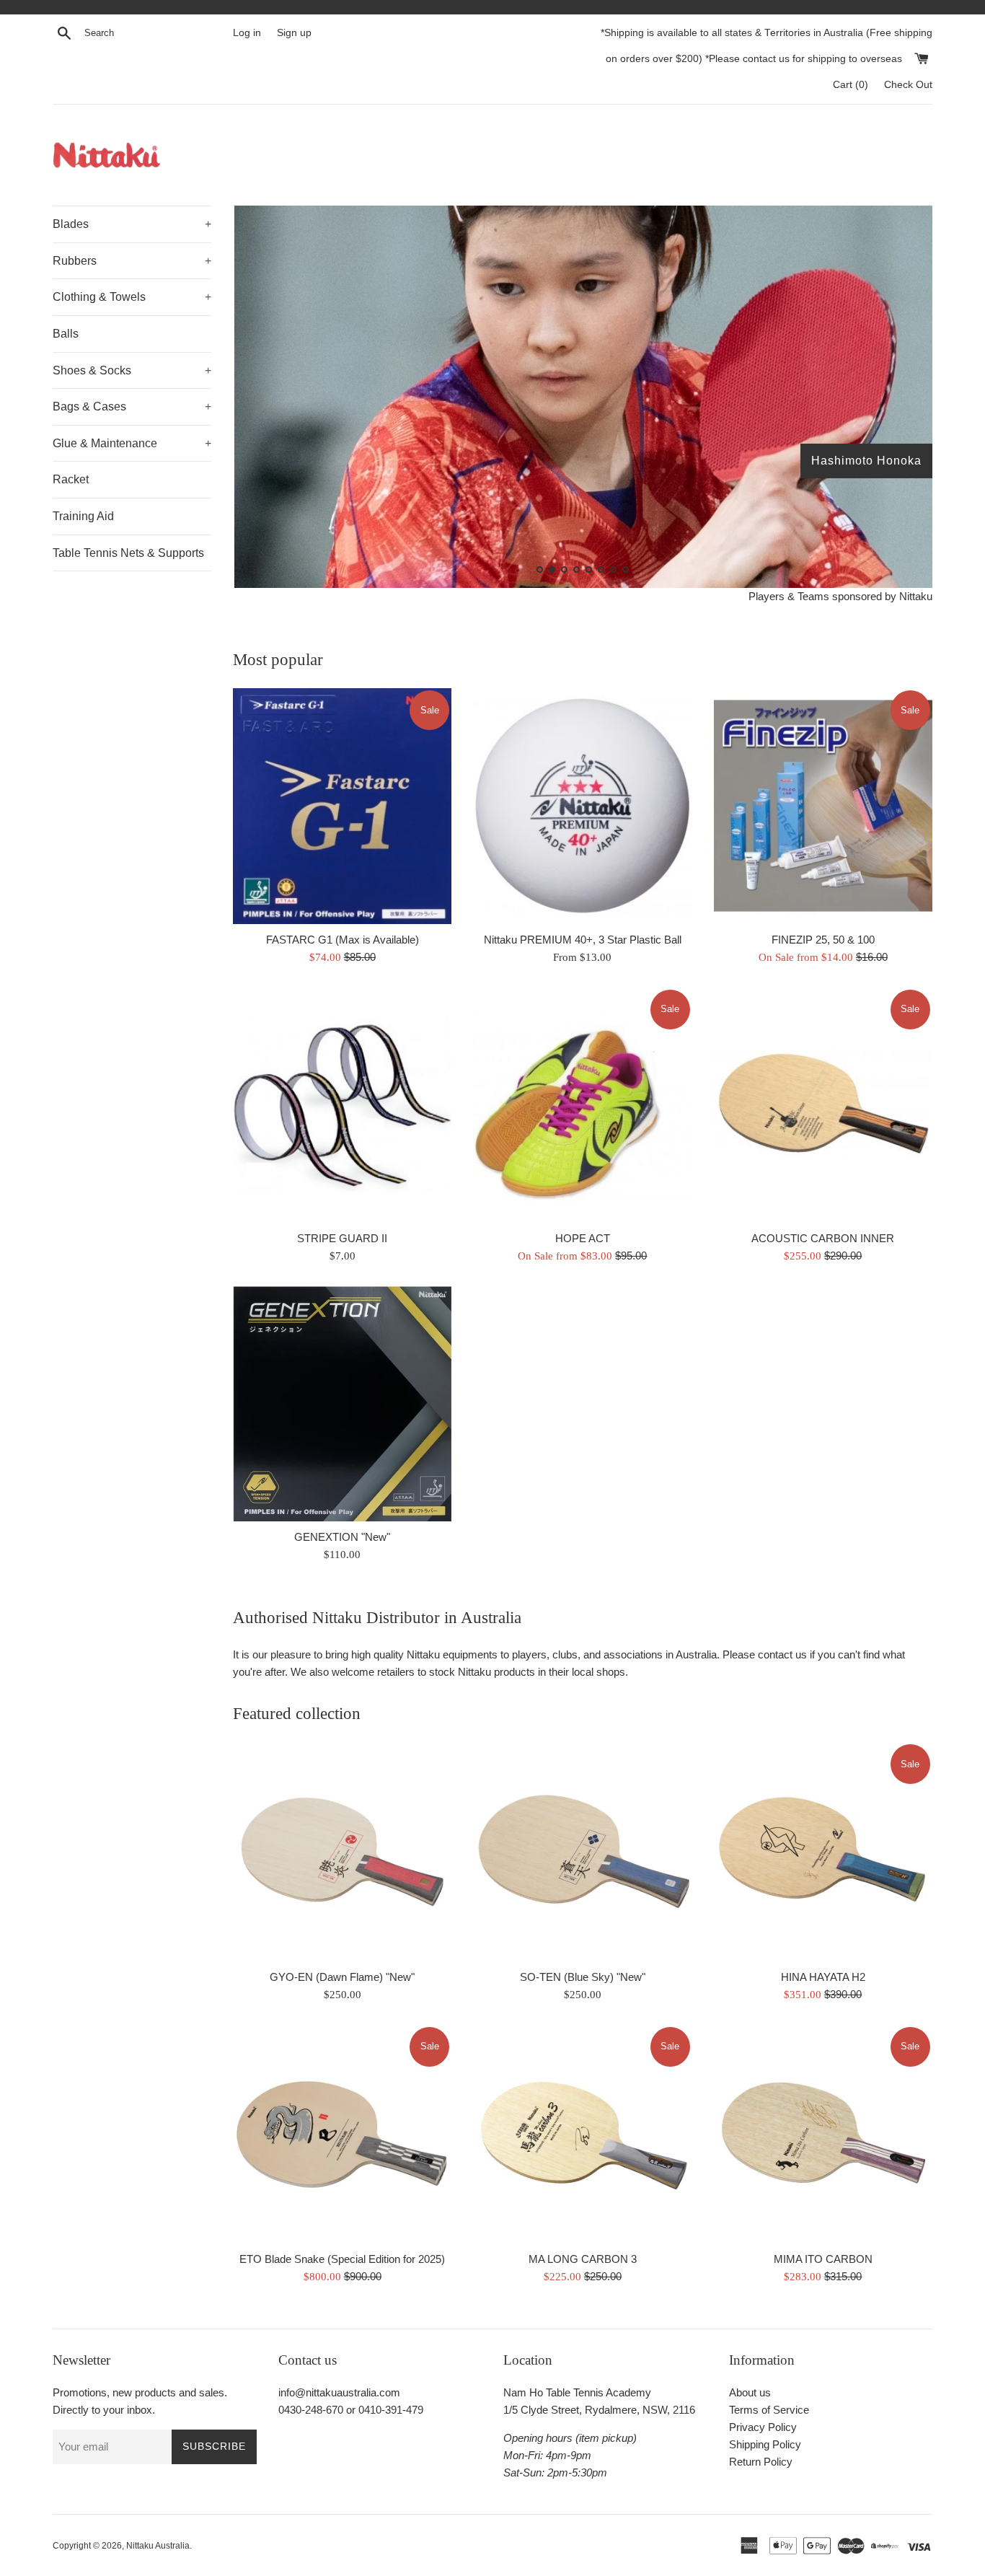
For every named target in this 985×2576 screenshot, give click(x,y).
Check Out (908, 85)
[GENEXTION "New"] (342, 1404)
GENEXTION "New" (342, 1537)
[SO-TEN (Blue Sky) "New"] (582, 1851)
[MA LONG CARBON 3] (582, 2134)
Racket (71, 479)
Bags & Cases (132, 406)
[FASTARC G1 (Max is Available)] (342, 806)
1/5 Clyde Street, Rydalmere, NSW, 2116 (599, 2410)
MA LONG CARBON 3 (583, 2259)
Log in (247, 33)
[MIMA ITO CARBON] (823, 2134)
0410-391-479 (391, 2410)
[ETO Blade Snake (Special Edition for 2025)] (342, 2134)
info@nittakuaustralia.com (339, 2392)
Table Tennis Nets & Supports (128, 553)
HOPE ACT (583, 1238)
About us (750, 2392)
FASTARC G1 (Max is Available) (343, 940)
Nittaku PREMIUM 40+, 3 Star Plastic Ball (583, 940)
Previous (264, 400)
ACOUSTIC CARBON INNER (823, 1238)
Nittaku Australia (158, 2546)
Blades (132, 224)
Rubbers (132, 261)
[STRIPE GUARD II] (342, 1105)
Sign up (294, 33)
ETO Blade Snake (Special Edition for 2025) (342, 2259)
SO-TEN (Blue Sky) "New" (583, 1977)
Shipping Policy (765, 2444)
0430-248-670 (311, 2410)
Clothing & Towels (132, 297)
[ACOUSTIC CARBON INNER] (823, 1105)
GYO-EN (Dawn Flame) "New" (342, 1977)
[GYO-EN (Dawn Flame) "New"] (342, 1851)
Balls (66, 334)
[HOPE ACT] (582, 1105)
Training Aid (83, 516)
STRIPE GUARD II (342, 1238)
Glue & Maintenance (132, 443)
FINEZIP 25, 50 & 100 (823, 940)
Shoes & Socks (132, 370)
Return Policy (761, 2462)
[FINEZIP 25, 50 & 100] (823, 806)
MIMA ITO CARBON (823, 2259)
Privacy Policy (763, 2427)
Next (902, 400)
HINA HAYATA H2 (823, 1977)
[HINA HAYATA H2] (823, 1851)
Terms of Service (769, 2410)
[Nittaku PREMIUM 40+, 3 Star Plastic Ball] (582, 806)
